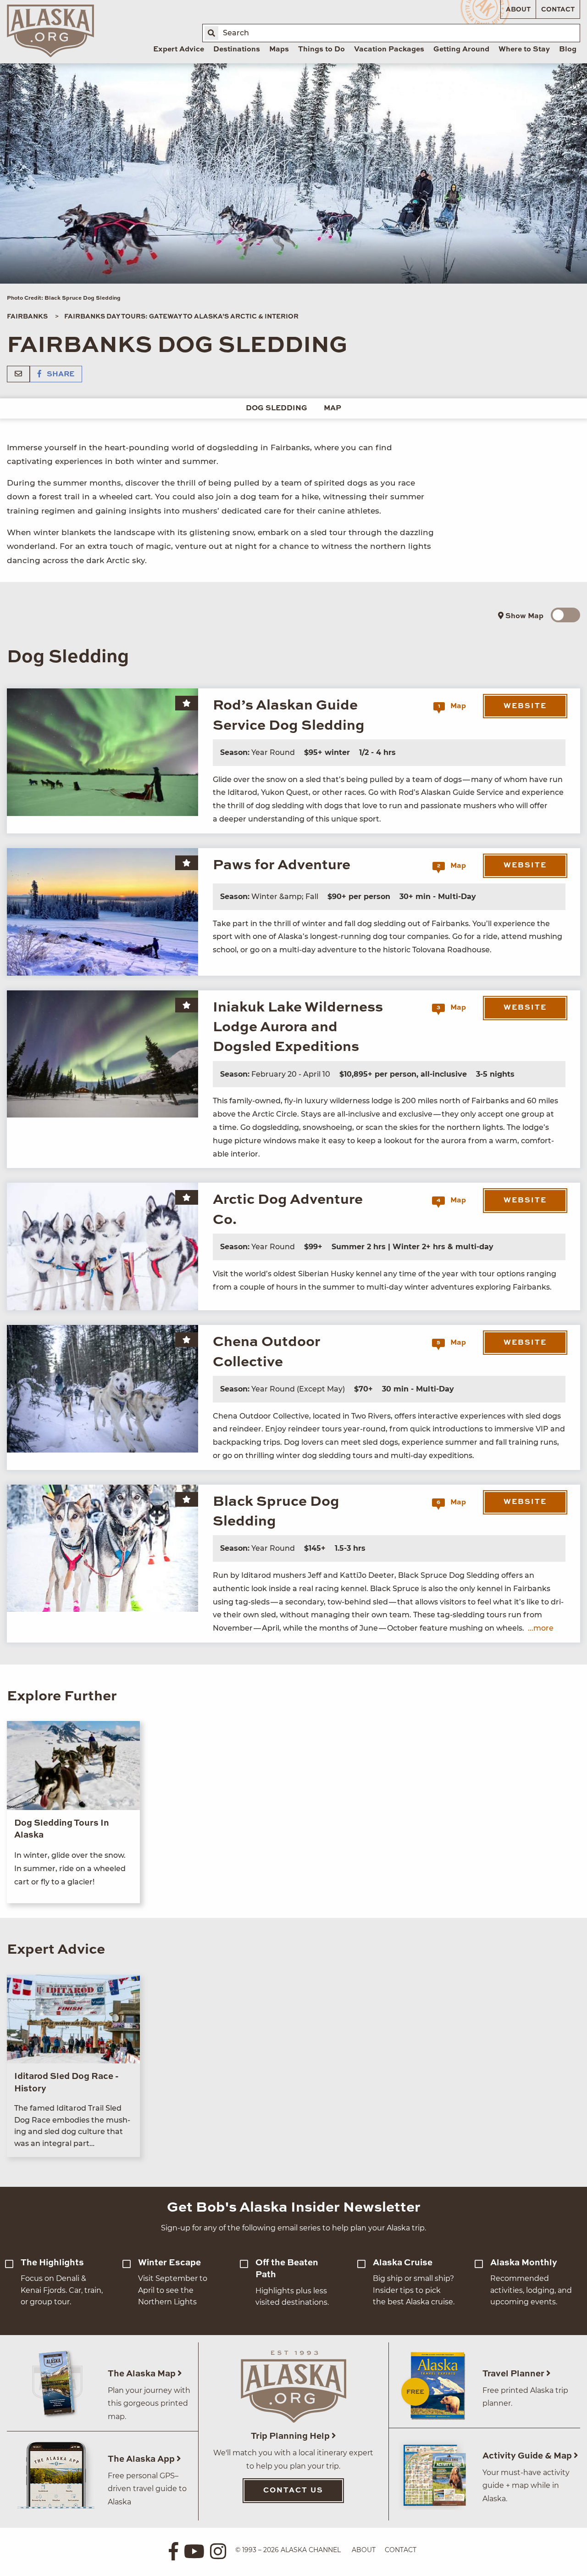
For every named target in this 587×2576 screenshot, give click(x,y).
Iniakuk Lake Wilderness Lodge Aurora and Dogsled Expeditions (298, 1028)
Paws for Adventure (282, 865)
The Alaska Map (143, 2374)
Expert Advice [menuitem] (179, 50)
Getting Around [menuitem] (461, 50)
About (518, 10)
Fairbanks (27, 317)
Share (60, 374)
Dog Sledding (277, 408)
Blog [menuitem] (568, 50)
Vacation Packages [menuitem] (389, 50)
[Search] (211, 33)
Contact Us (293, 2491)
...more (541, 1628)
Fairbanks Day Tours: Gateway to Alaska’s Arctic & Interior (181, 317)
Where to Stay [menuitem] (524, 50)
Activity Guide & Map (528, 2456)
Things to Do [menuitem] (321, 50)
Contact (558, 10)
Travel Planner (514, 2374)
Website (525, 706)
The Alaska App (142, 2459)
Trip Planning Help (291, 2436)
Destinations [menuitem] (237, 50)
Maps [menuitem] (279, 50)
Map (332, 408)
